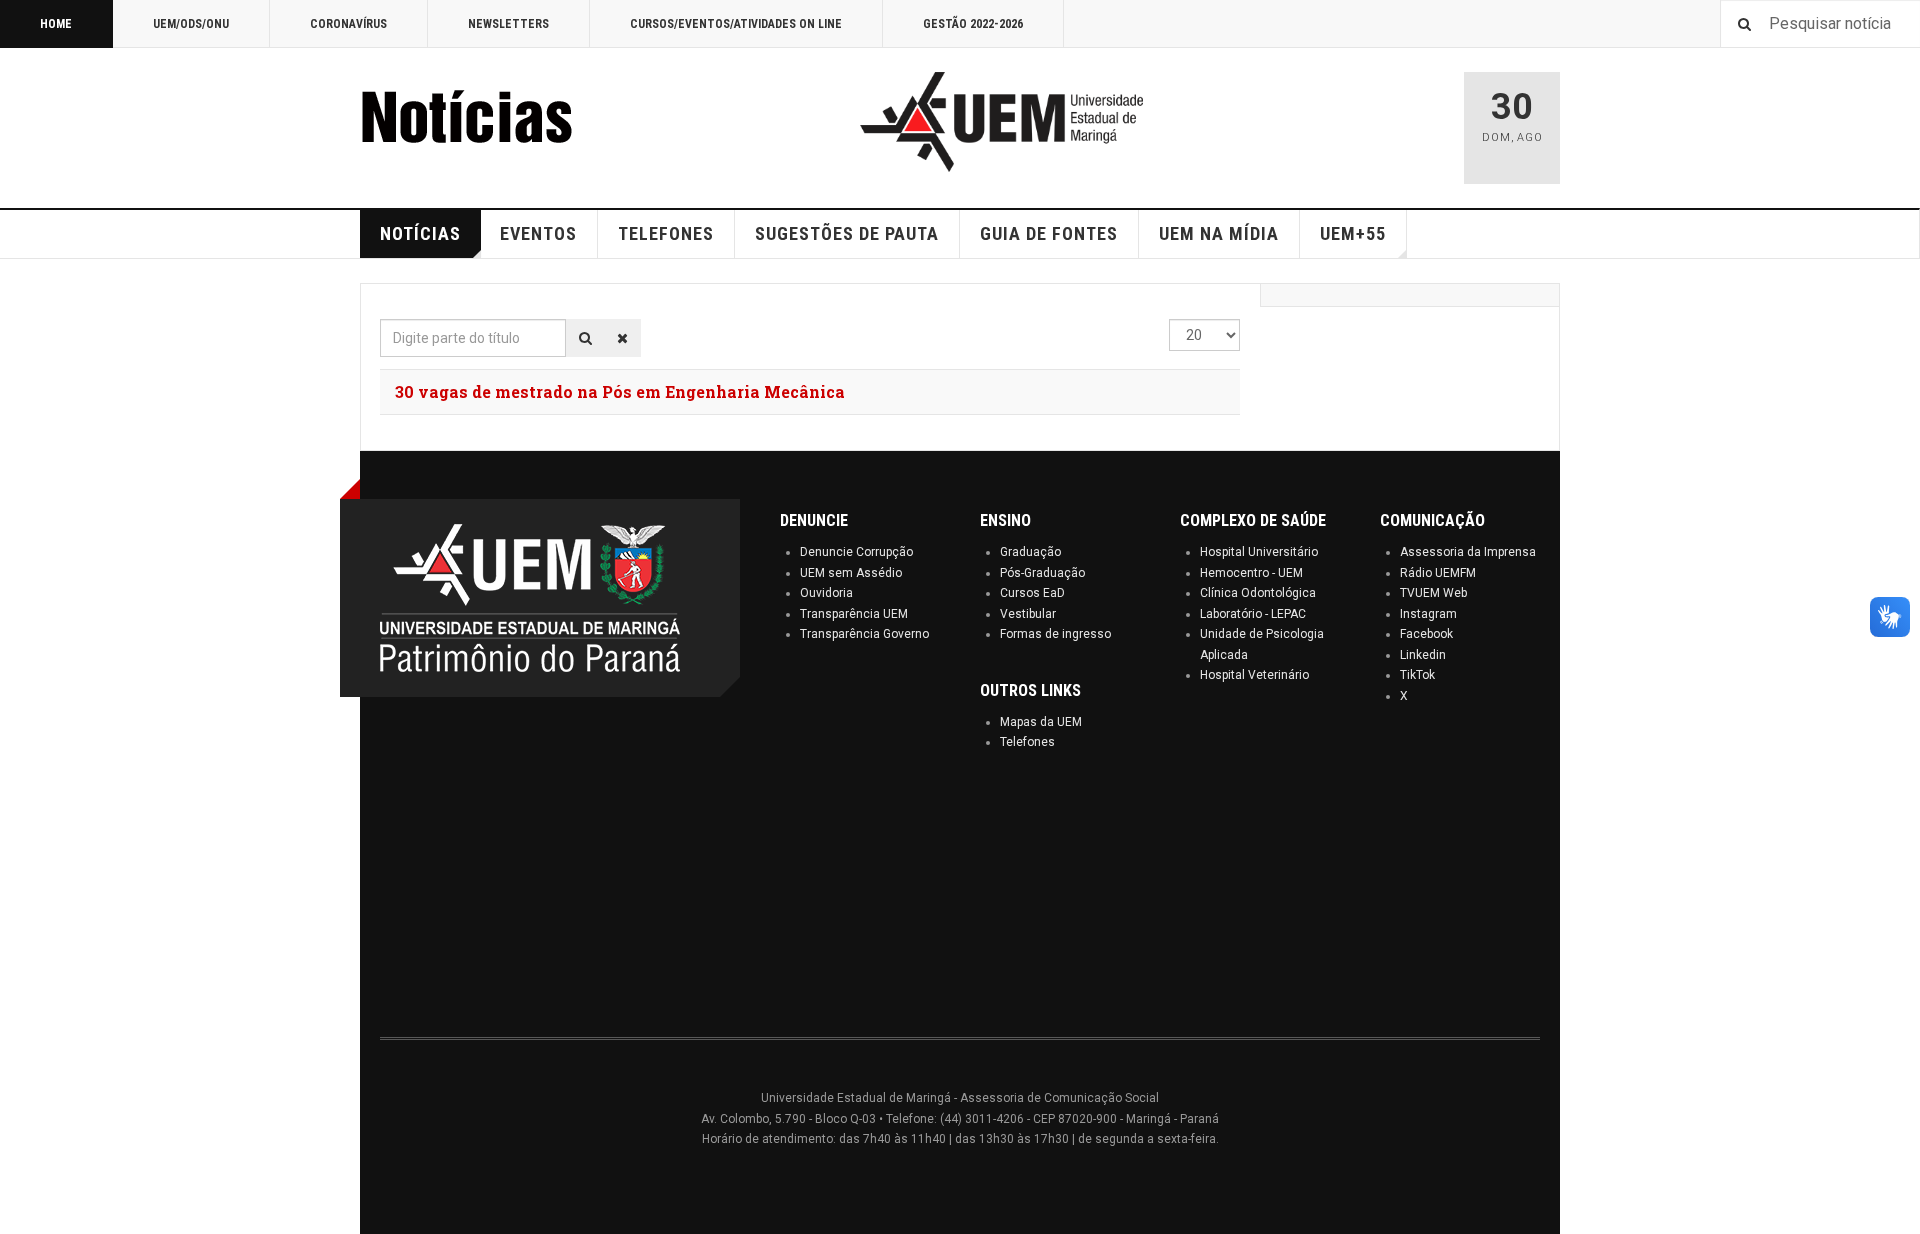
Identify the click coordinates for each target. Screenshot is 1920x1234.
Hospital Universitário (1259, 552)
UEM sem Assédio (851, 573)
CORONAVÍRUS (348, 24)
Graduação (1030, 552)
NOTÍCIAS (420, 233)
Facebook (1426, 634)
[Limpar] (622, 338)
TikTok (1417, 675)
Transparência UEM (854, 614)
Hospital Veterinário (1254, 675)
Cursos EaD (1032, 593)
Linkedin (1423, 655)
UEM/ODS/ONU (191, 24)
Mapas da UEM (1041, 722)
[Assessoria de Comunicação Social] (510, 122)
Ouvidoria (826, 593)
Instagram (1428, 614)
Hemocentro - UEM (1251, 573)
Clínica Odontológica (1258, 593)
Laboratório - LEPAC (1253, 614)
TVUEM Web (1433, 593)
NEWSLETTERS (508, 24)
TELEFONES (666, 233)
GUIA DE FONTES (1049, 233)
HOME (56, 24)
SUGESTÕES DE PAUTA (847, 233)
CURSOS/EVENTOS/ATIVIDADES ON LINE (736, 24)
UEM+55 (1353, 233)
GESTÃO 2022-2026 (973, 24)
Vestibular (1028, 614)
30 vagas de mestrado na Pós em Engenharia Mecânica (620, 391)
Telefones (1027, 742)
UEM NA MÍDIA (1219, 233)
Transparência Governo (864, 634)
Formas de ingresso (1055, 634)
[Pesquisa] (585, 338)
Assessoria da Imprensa (1468, 552)
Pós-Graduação (1042, 573)
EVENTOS (538, 233)
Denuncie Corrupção (856, 552)
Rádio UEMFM (1438, 573)
